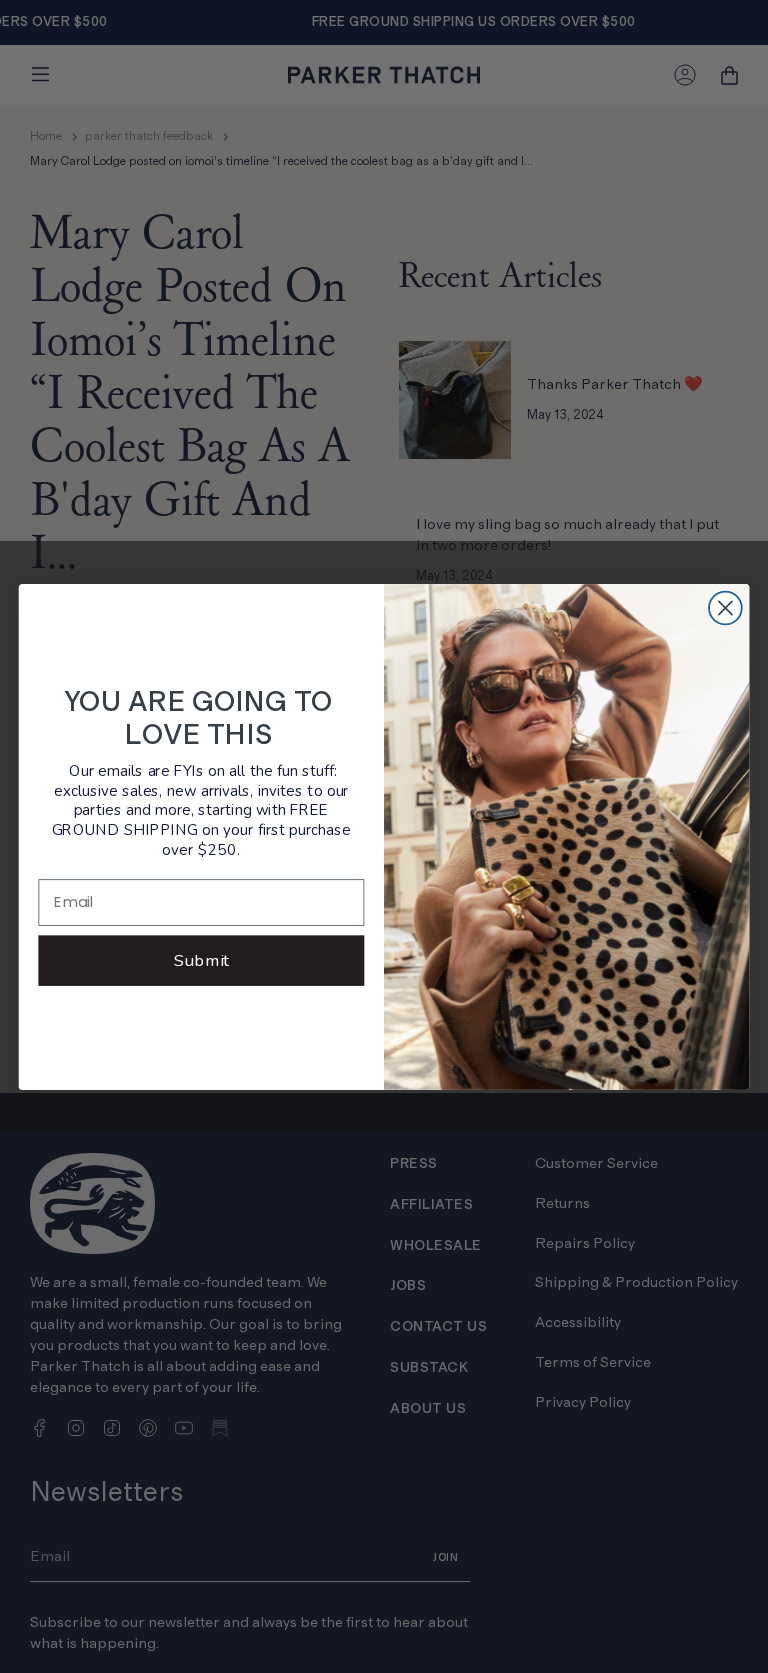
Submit (201, 960)
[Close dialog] (725, 607)
